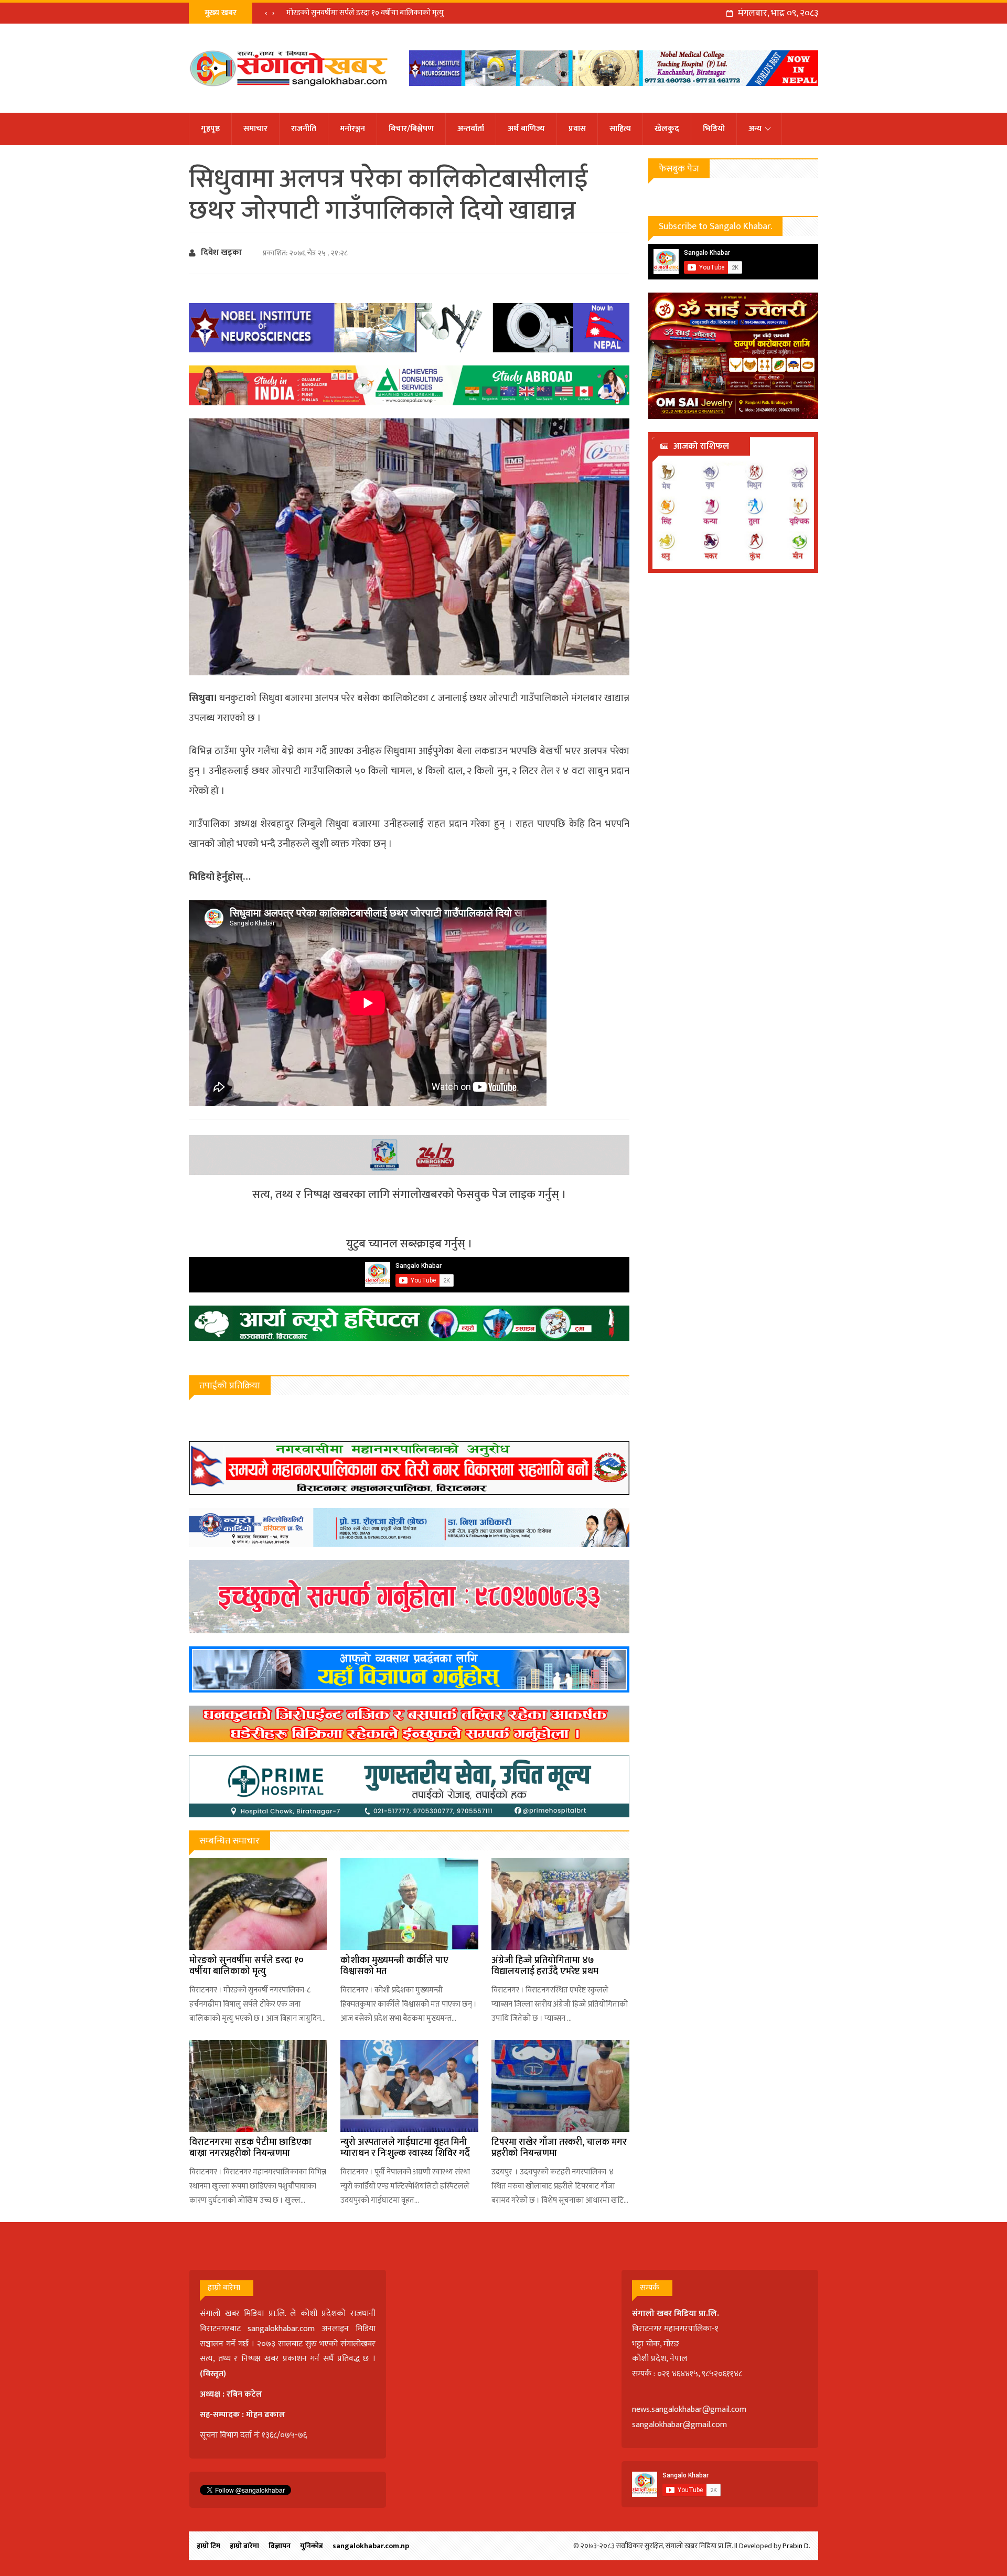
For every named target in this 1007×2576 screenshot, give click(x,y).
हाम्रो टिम (208, 2546)
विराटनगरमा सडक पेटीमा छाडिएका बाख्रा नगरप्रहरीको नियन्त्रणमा (250, 2148)
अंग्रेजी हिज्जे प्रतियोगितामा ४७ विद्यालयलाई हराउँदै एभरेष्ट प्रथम (545, 1966)
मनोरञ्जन (352, 129)
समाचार (255, 129)
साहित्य (620, 129)
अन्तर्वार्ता (471, 129)
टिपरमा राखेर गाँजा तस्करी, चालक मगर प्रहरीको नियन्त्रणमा (559, 2148)
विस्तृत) (215, 2374)
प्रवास (577, 129)
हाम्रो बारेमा (244, 2546)
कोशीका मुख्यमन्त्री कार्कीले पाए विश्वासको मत (394, 1966)
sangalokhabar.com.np (371, 2546)
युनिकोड (312, 2546)
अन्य (755, 129)
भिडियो (714, 129)
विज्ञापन (280, 2546)
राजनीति (304, 129)
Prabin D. (796, 2546)
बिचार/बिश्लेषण (411, 129)
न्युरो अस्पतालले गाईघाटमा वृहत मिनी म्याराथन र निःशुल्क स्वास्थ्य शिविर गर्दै (405, 2148)
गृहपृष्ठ (210, 129)
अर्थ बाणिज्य (526, 129)
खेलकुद (667, 129)
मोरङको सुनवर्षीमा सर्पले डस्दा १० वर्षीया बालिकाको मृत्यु (365, 13)
